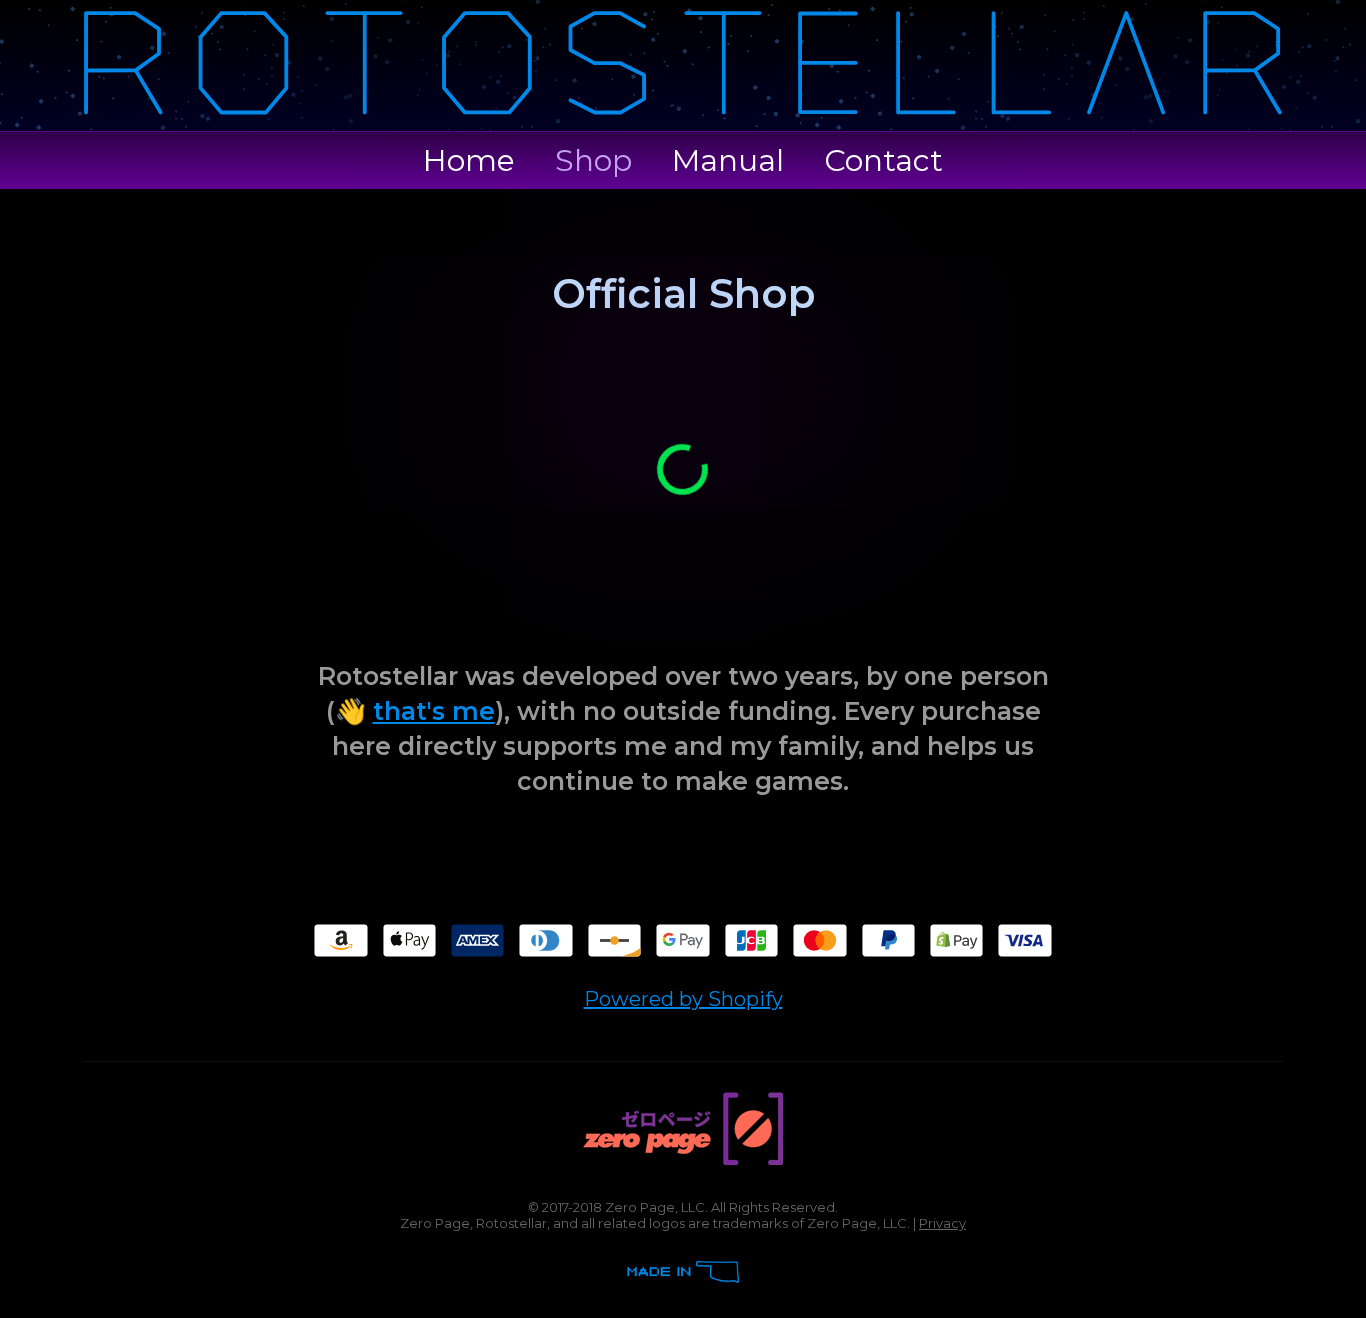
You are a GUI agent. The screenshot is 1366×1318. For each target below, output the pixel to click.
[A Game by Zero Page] (683, 1159)
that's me (434, 711)
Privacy (942, 1223)
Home (469, 160)
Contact (883, 160)
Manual (728, 160)
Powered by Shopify (683, 999)
